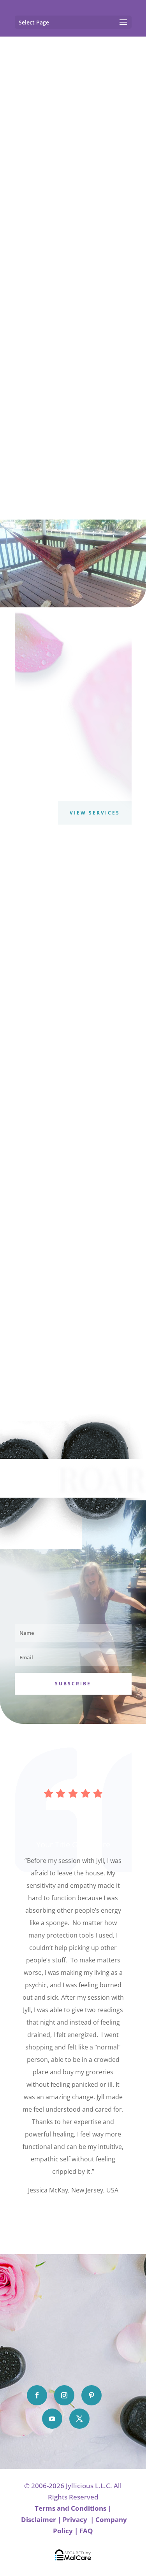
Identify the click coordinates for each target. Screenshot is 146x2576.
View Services (95, 813)
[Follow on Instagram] (64, 2395)
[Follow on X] (79, 2419)
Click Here (73, 2214)
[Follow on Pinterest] (91, 2395)
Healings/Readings (73, 895)
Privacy (76, 2519)
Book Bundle (73, 1194)
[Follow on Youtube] (52, 2419)
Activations (73, 1054)
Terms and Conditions (70, 2508)
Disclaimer (39, 2519)
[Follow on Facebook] (37, 2395)
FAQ (86, 2531)
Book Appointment (66, 200)
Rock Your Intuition (73, 1337)
